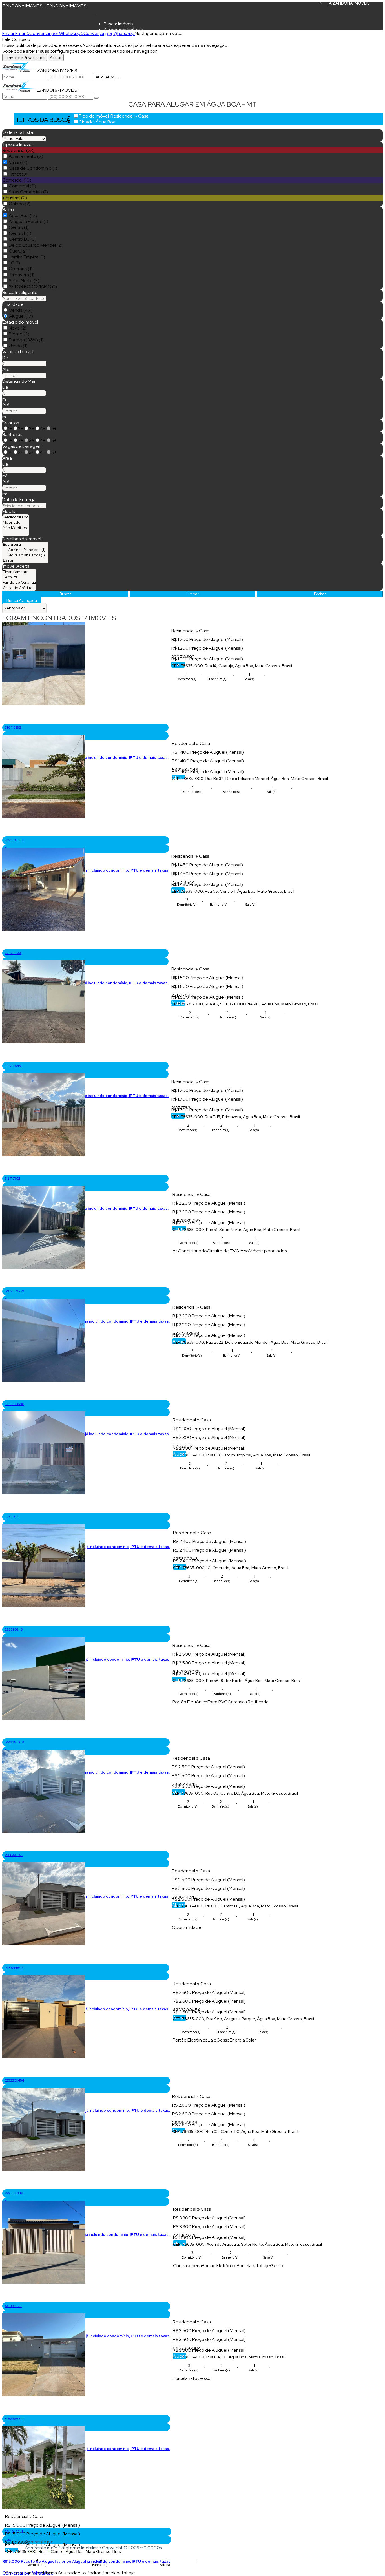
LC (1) (14, 263)
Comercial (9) (22, 186)
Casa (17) (18, 162)
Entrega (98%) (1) (26, 340)
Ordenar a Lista (18, 132)
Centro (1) (19, 227)
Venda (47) (21, 310)
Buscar (65, 594)
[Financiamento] (19, 572)
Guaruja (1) (20, 251)
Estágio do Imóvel (20, 322)
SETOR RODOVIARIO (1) (33, 287)
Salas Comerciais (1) (28, 192)
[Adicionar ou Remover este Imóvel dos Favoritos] (6, 719)
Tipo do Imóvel (17, 144)
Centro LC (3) (23, 239)
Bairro (8, 210)
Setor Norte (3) (24, 281)
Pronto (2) (19, 334)
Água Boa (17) (23, 215)
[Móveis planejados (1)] (25, 555)
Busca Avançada (22, 600)
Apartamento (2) (26, 156)
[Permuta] (19, 577)
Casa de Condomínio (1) (33, 168)
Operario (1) (21, 269)
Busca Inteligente (20, 292)
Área (7, 458)
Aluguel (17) (21, 316)
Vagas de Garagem (22, 446)
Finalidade (13, 304)
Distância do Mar (19, 381)
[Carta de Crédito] (19, 588)
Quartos (11, 423)
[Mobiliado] (16, 522)
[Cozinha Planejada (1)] (25, 550)
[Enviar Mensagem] (96, 98)
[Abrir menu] (94, 13)
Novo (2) (18, 328)
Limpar (193, 594)
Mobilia (9, 511)
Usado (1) (18, 346)
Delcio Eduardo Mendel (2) (36, 245)
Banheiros (12, 435)
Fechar (320, 594)
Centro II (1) (20, 233)
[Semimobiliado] (16, 517)
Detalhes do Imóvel (22, 539)
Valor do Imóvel (18, 352)
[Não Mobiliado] (16, 528)
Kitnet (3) (18, 174)
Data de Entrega (19, 500)
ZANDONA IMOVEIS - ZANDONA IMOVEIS (44, 6)
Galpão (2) (20, 204)
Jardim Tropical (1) (27, 257)
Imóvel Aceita (16, 566)
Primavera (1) (22, 275)
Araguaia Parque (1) (28, 221)
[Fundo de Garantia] (19, 582)
